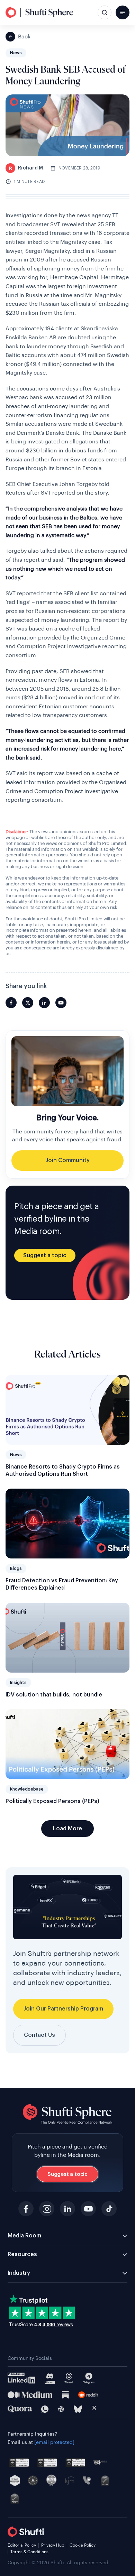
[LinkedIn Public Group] (22, 2378)
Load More (67, 1829)
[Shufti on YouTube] (61, 1003)
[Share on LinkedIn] (44, 1003)
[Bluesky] (78, 2409)
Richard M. (27, 168)
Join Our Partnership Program (63, 2009)
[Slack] (61, 2409)
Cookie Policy (83, 2545)
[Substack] (65, 2395)
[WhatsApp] (45, 2409)
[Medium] (30, 2395)
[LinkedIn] (67, 2209)
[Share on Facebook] (11, 1003)
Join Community (68, 1160)
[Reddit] (88, 2395)
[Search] (105, 12)
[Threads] (69, 2378)
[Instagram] (47, 2209)
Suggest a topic (45, 1255)
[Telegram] (89, 2378)
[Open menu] (123, 12)
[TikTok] (109, 2209)
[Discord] (50, 2378)
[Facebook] (26, 2209)
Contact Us (39, 2035)
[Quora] (20, 2409)
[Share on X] (28, 1003)
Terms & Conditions (29, 2552)
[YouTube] (88, 2209)
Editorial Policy (22, 2545)
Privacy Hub (53, 2545)
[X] (94, 2409)
